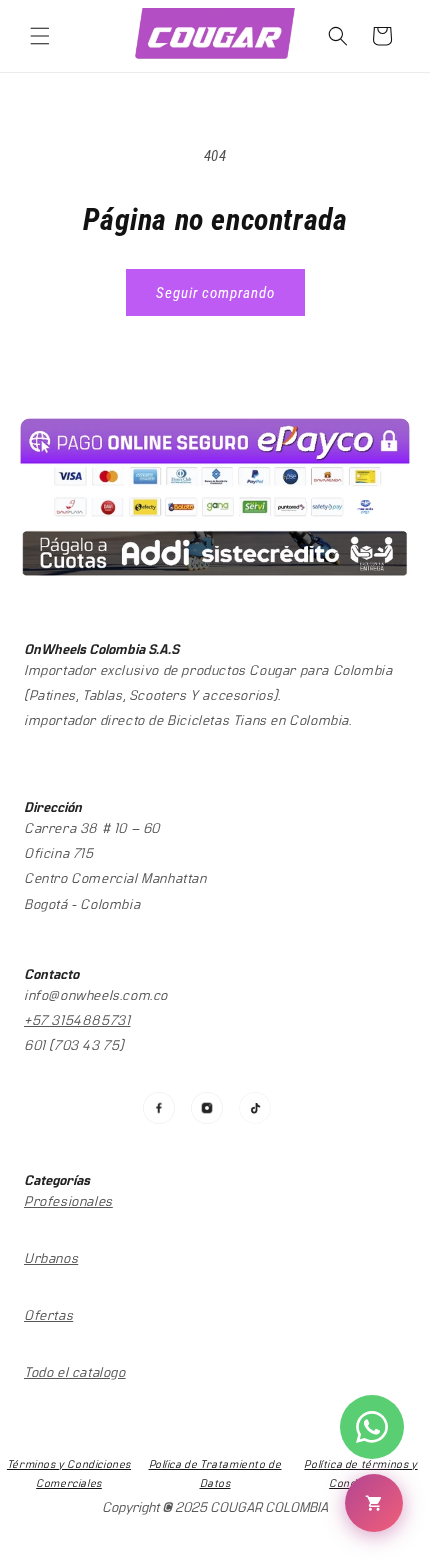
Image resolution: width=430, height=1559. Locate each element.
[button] (40, 36)
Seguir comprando (215, 293)
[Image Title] (159, 1108)
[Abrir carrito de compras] (374, 1503)
